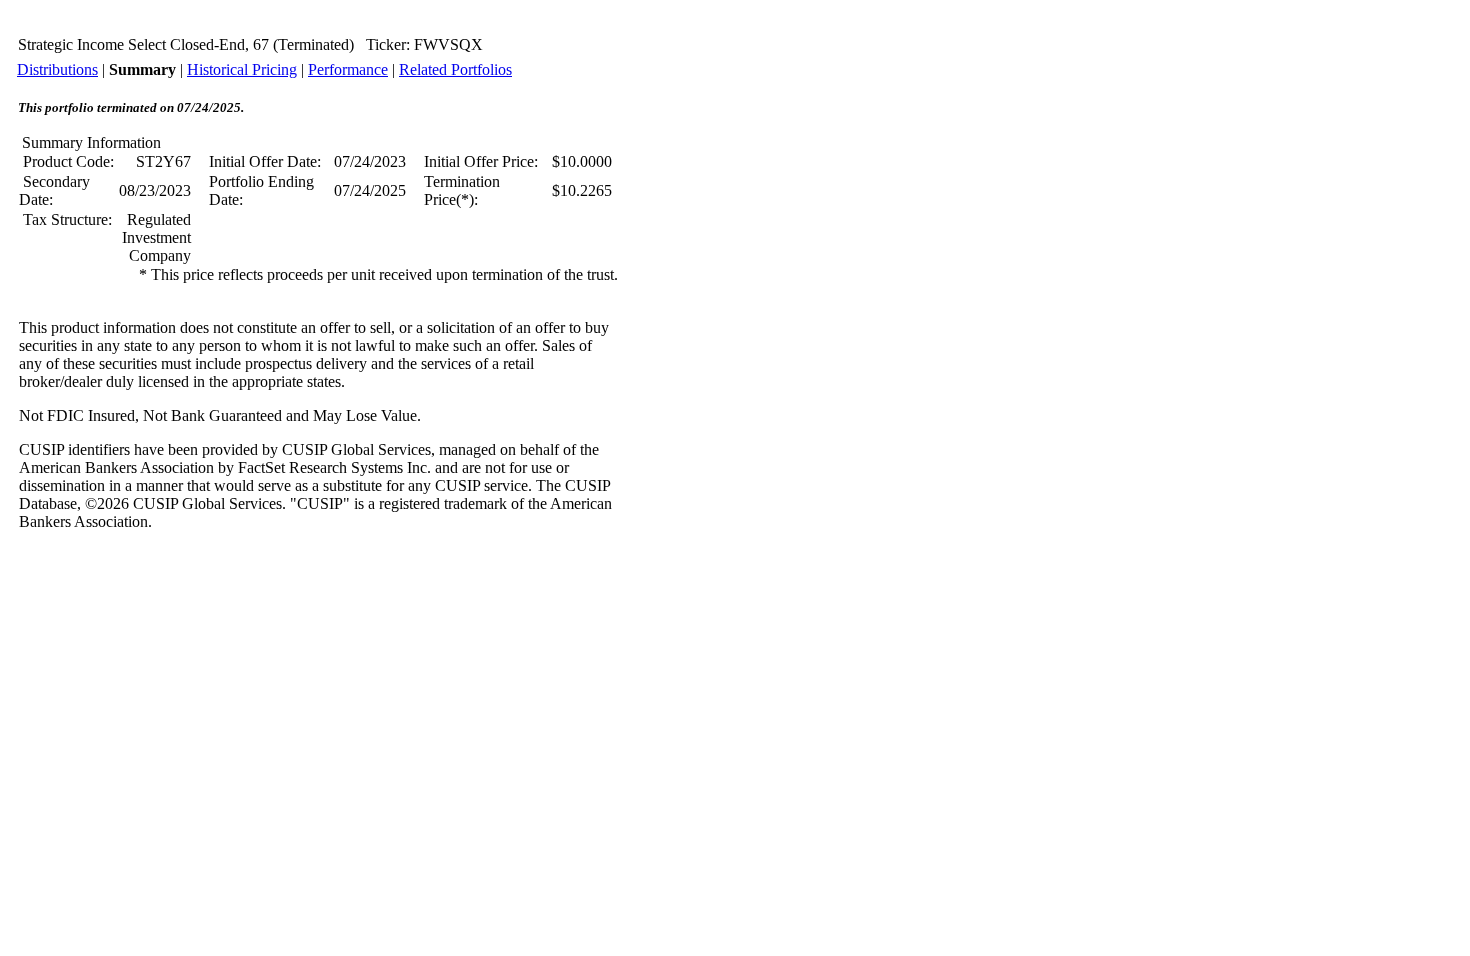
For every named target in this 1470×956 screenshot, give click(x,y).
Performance (348, 69)
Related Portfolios (455, 69)
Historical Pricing (242, 69)
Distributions (57, 69)
